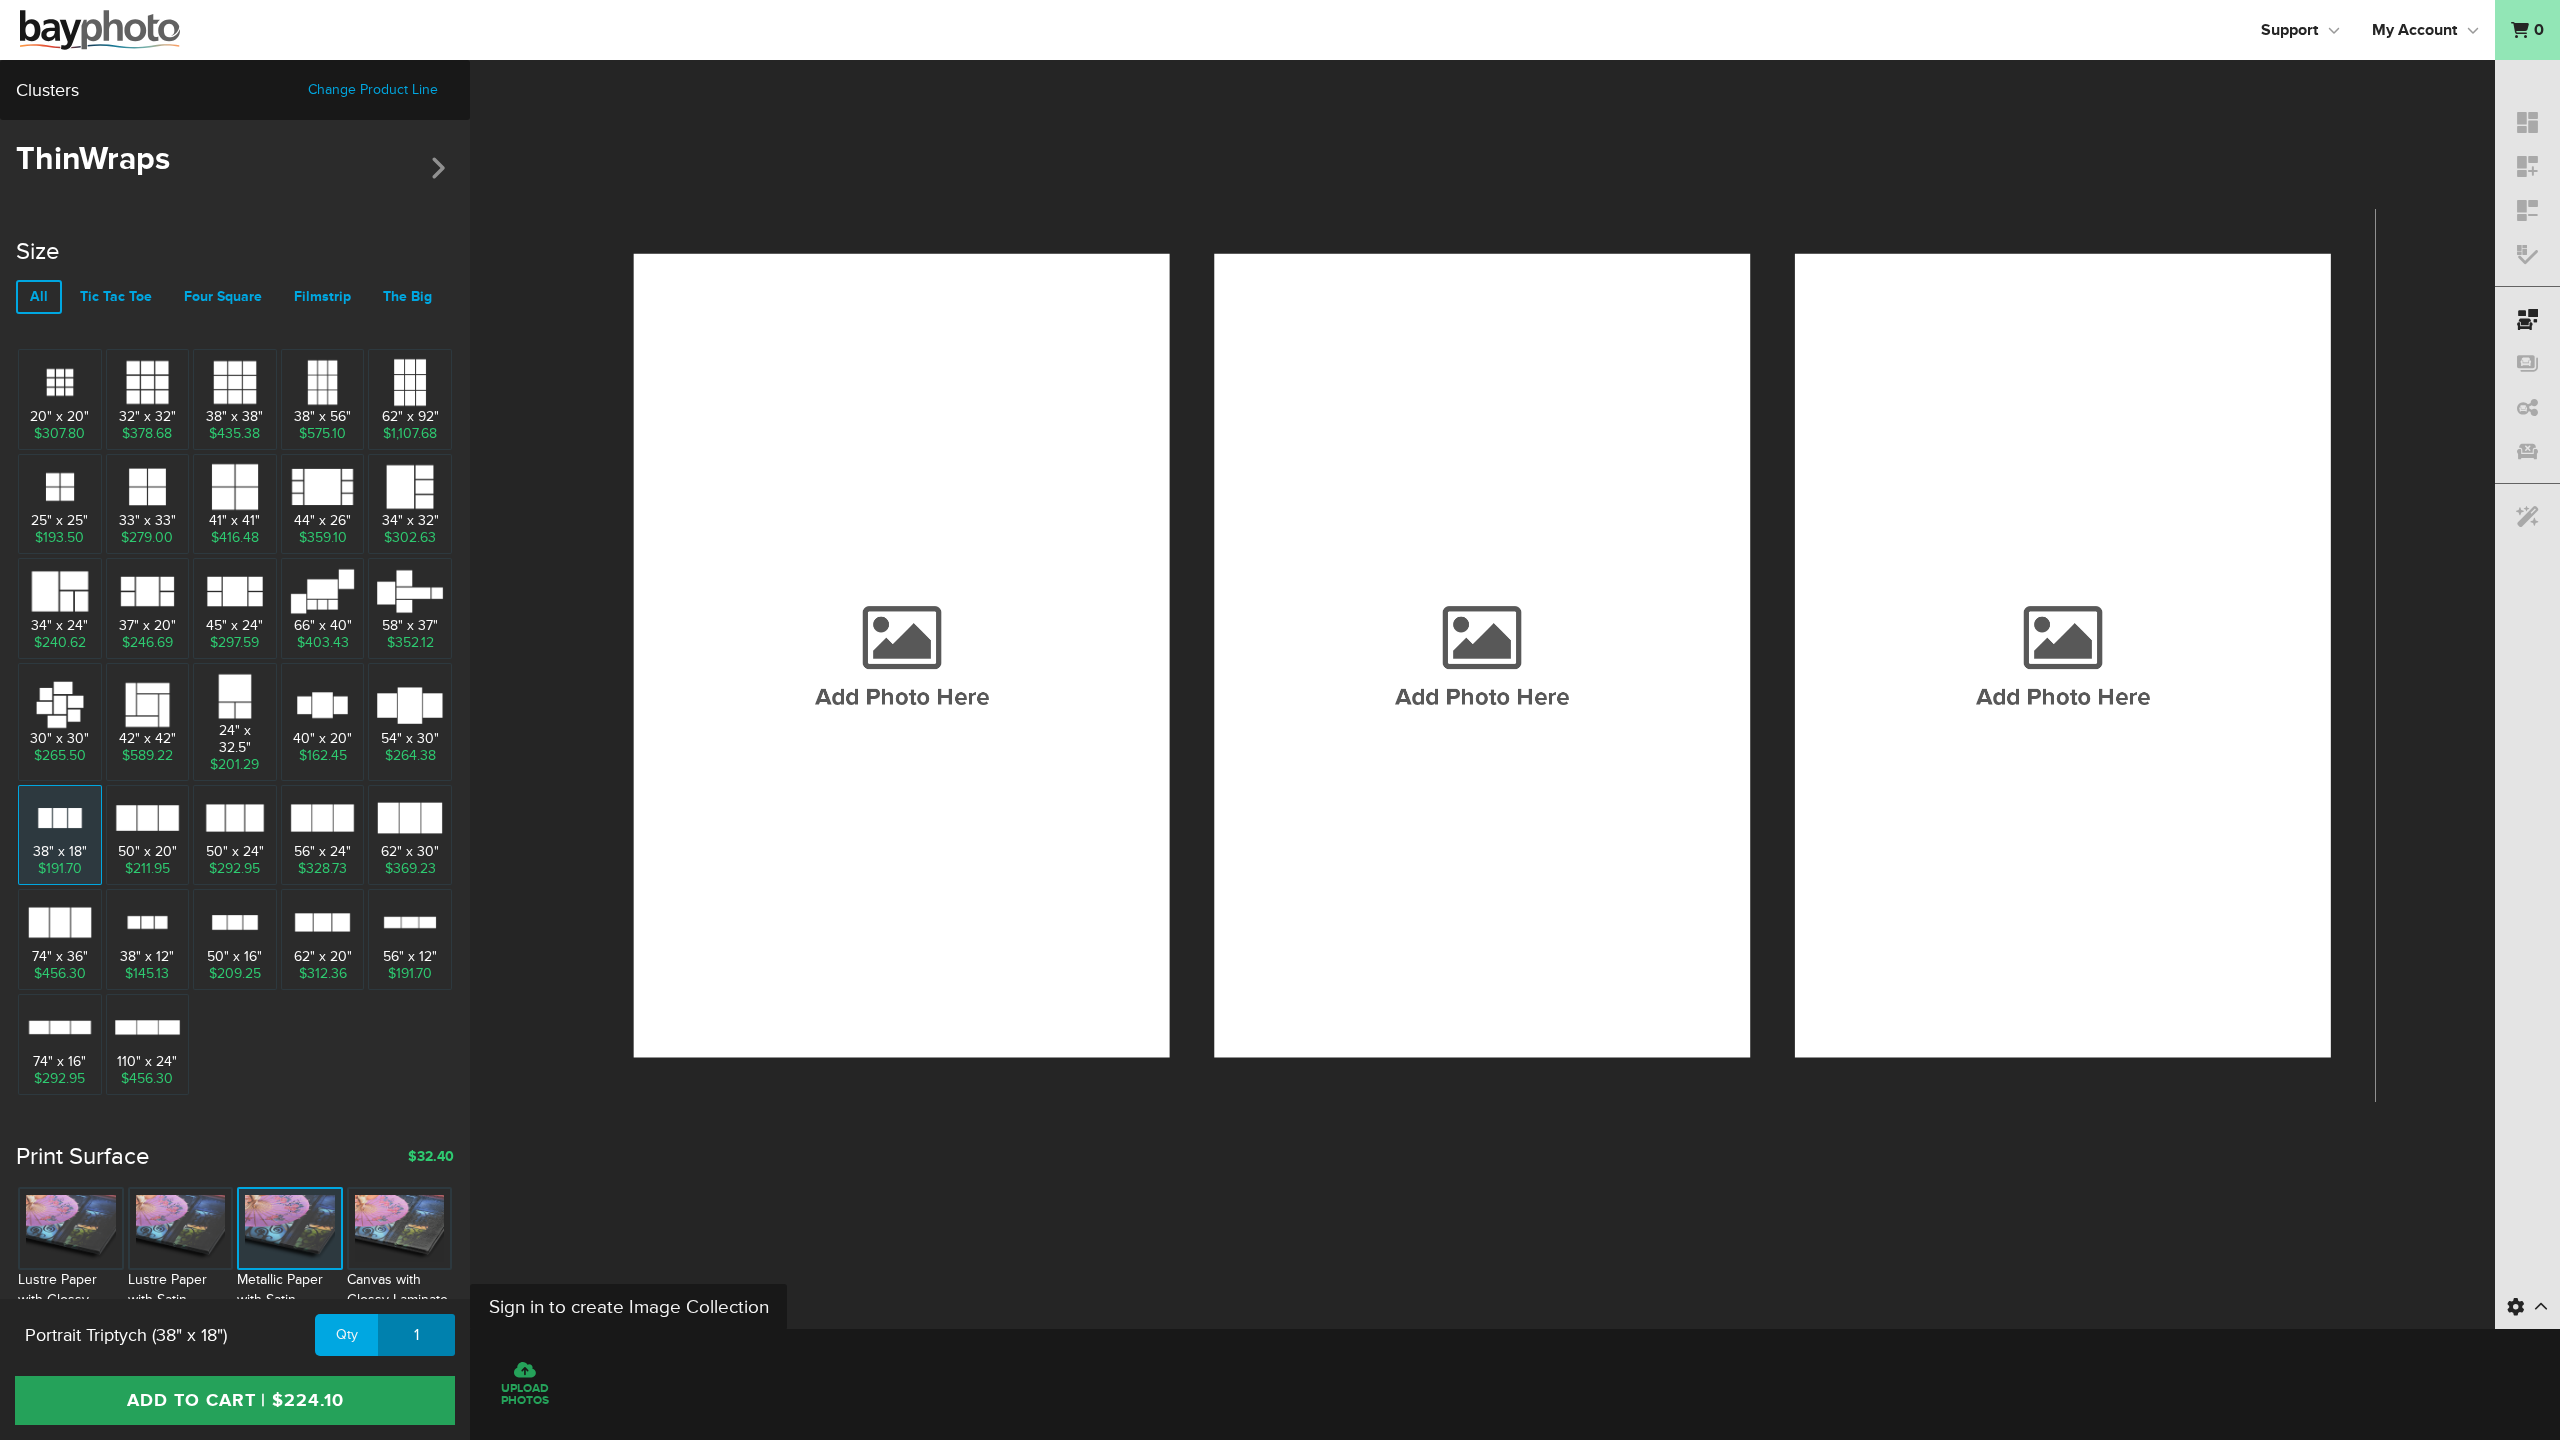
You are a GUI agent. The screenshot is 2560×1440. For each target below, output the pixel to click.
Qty (347, 1334)
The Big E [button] (413, 296)
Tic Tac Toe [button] (116, 296)
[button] (2527, 30)
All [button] (39, 296)
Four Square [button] (223, 296)
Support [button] (2289, 30)
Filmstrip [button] (322, 296)
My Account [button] (2414, 30)
